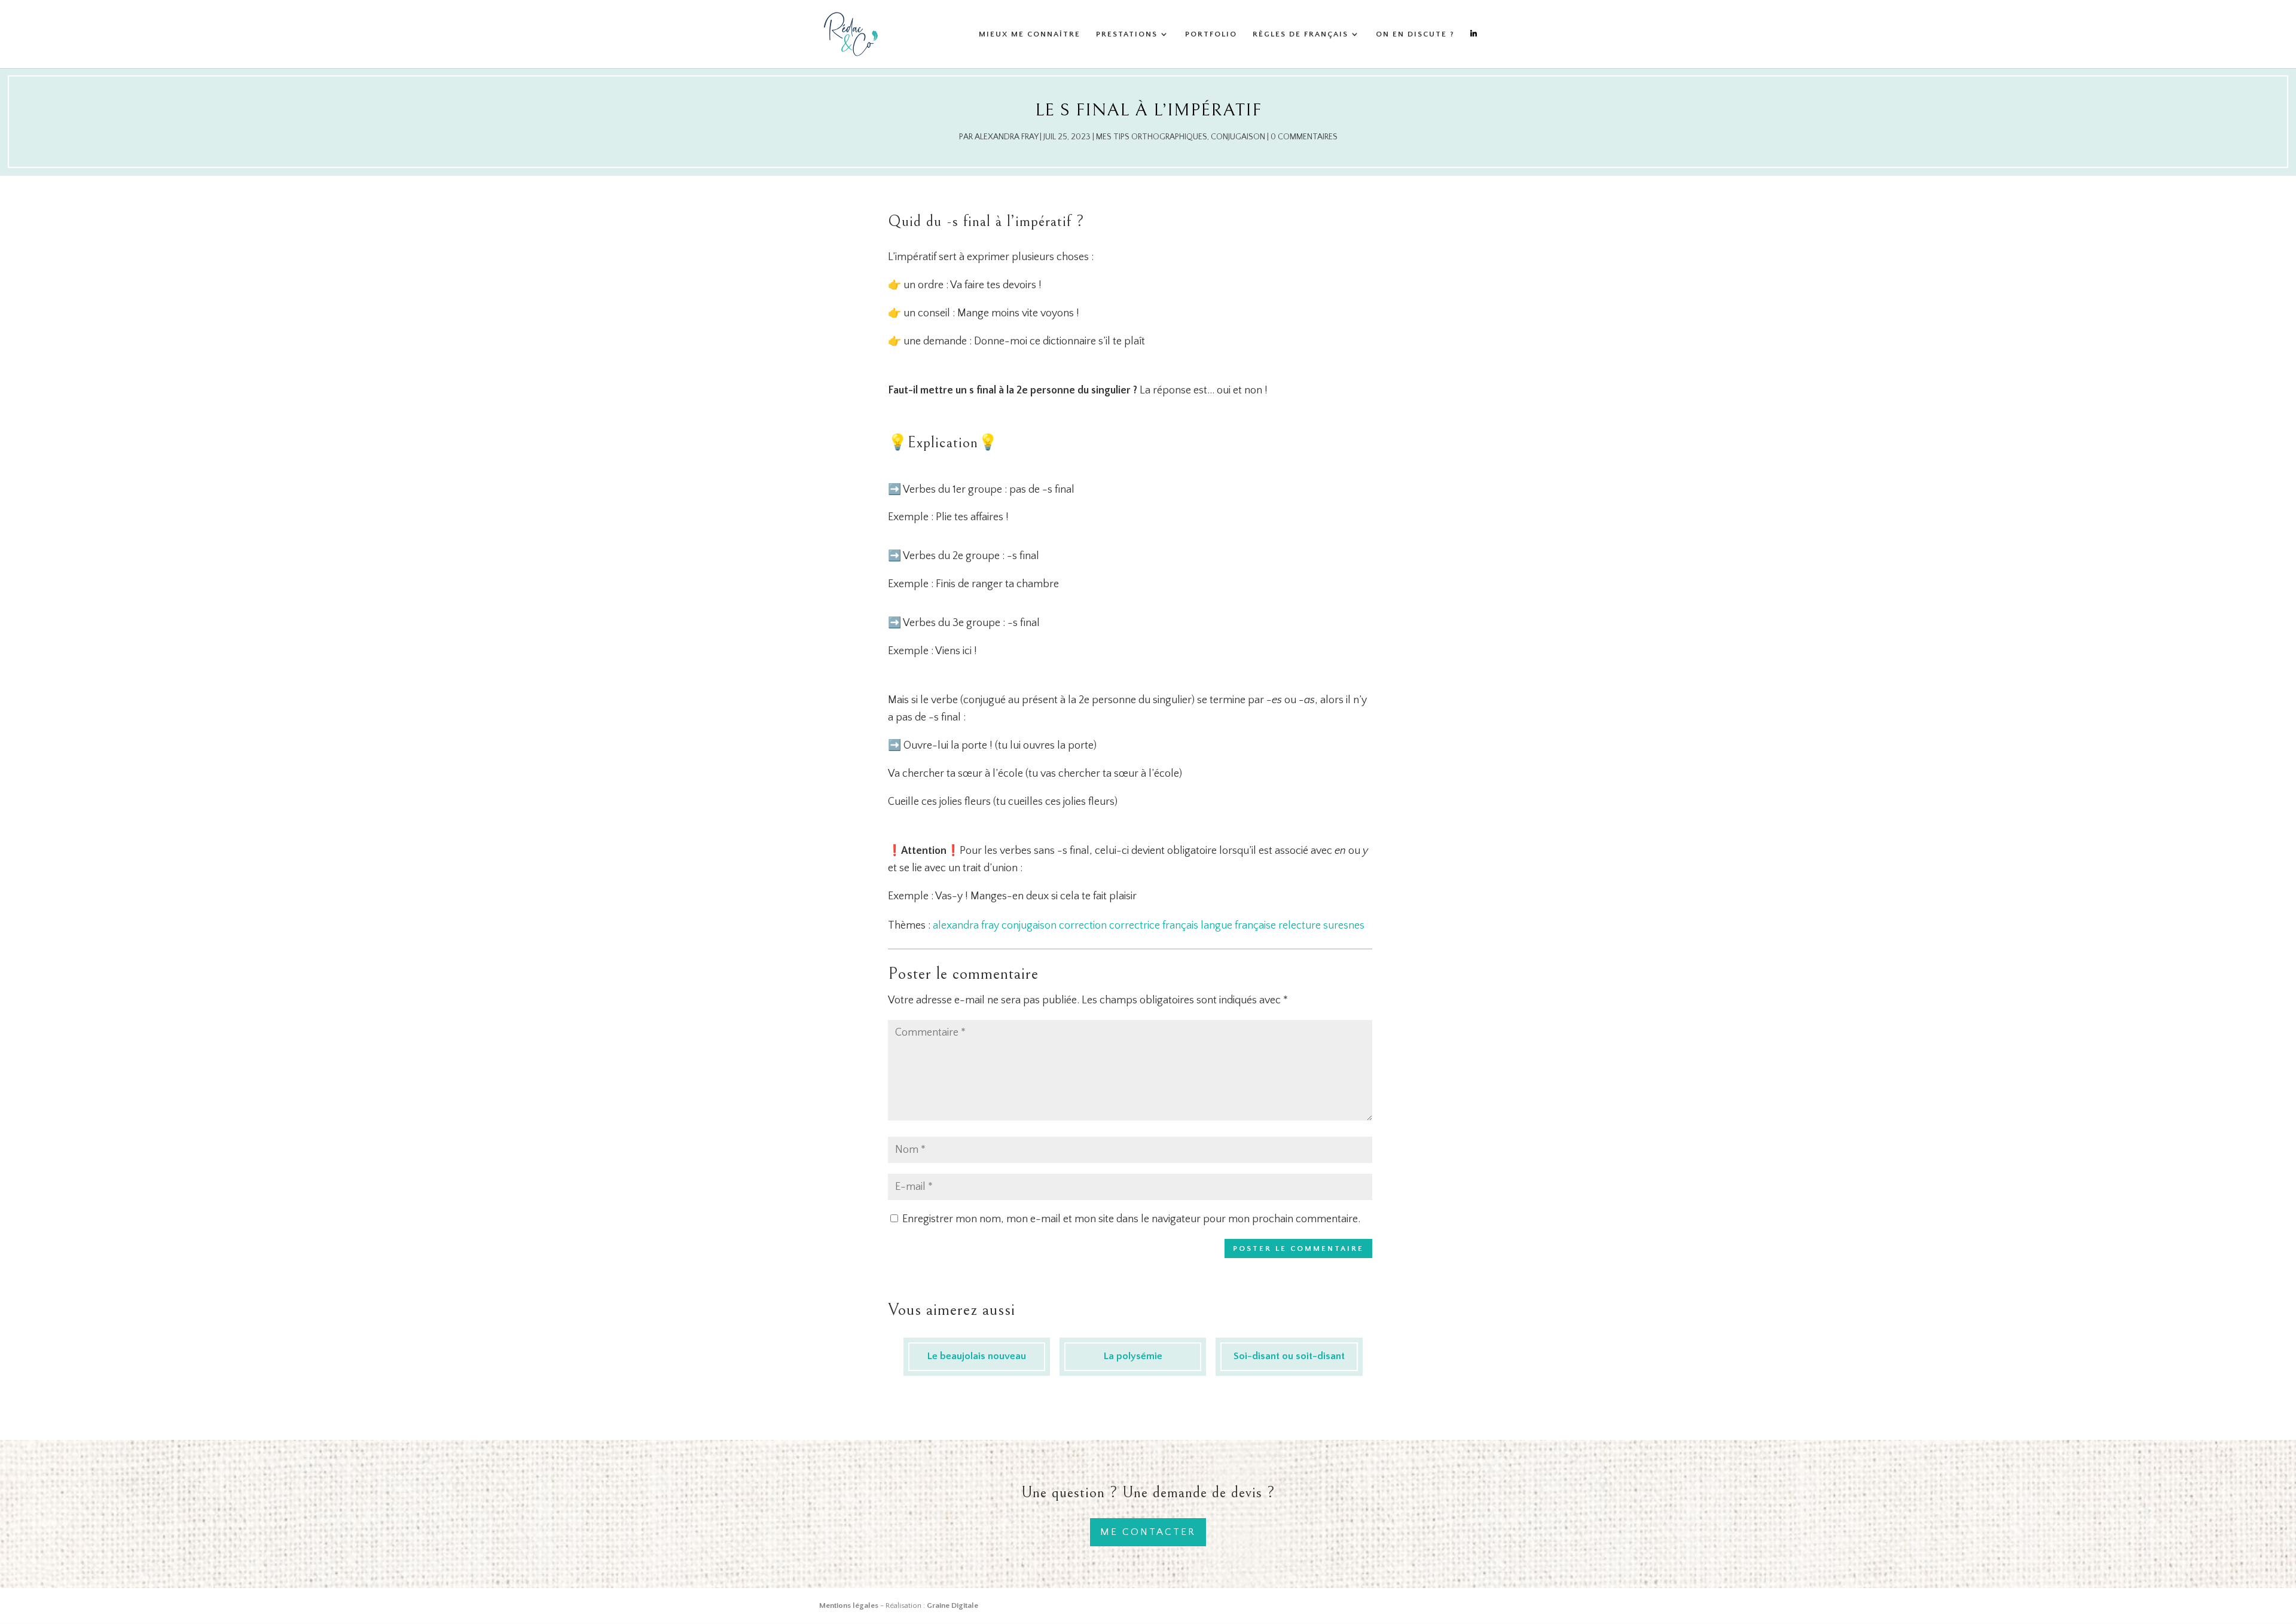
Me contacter (1148, 1532)
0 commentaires (1304, 137)
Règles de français (1300, 34)
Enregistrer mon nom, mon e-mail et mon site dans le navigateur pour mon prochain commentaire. (1131, 1219)
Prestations (1127, 34)
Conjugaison (1238, 137)
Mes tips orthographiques (1152, 137)
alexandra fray (966, 926)
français (1180, 926)
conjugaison (1029, 926)
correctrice (1135, 926)
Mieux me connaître (1030, 34)
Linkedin (1474, 49)
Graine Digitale (952, 1605)
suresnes (1344, 926)
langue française (1238, 926)
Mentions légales (849, 1605)
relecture (1300, 926)
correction (1083, 926)
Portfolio (1211, 34)
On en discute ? (1415, 34)
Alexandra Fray (1006, 137)
